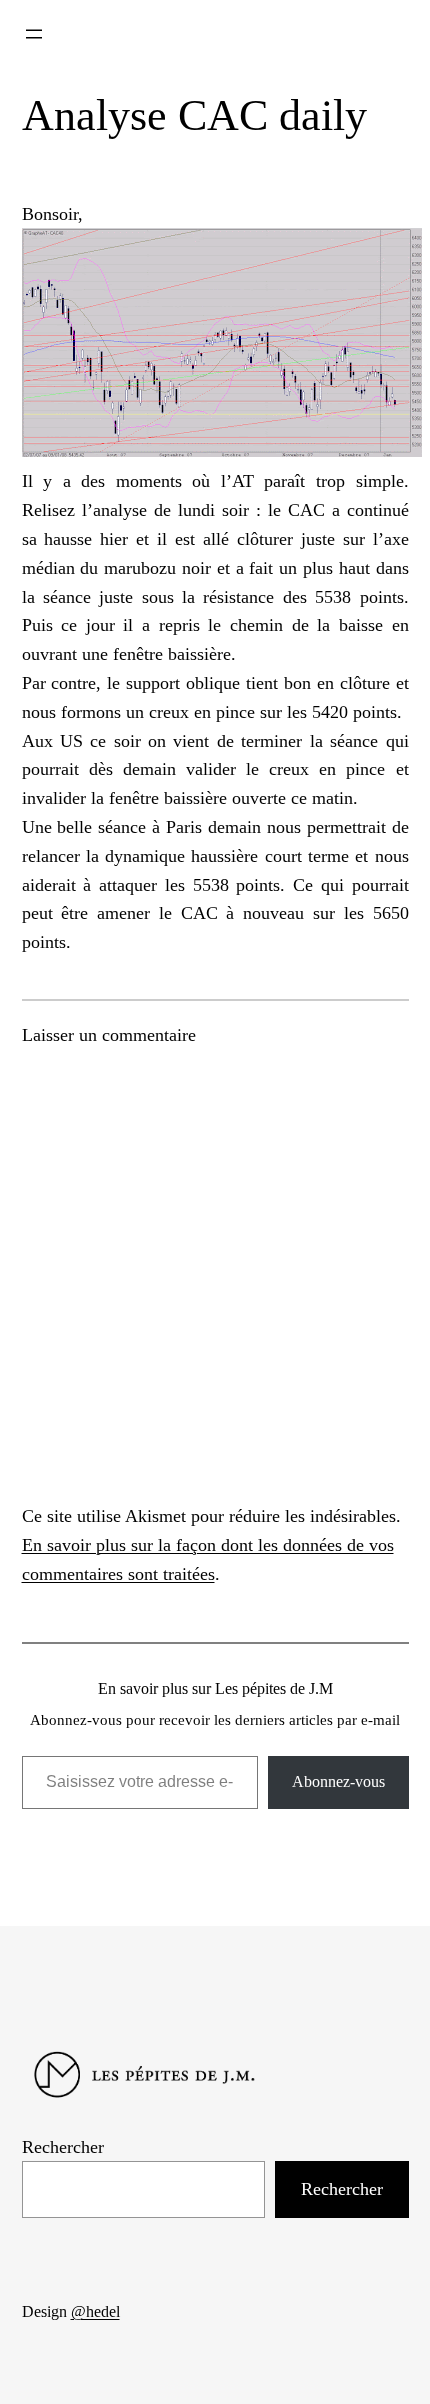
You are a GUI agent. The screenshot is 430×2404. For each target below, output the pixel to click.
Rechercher (63, 2147)
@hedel (95, 2311)
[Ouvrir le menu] (34, 34)
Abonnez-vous (338, 1781)
